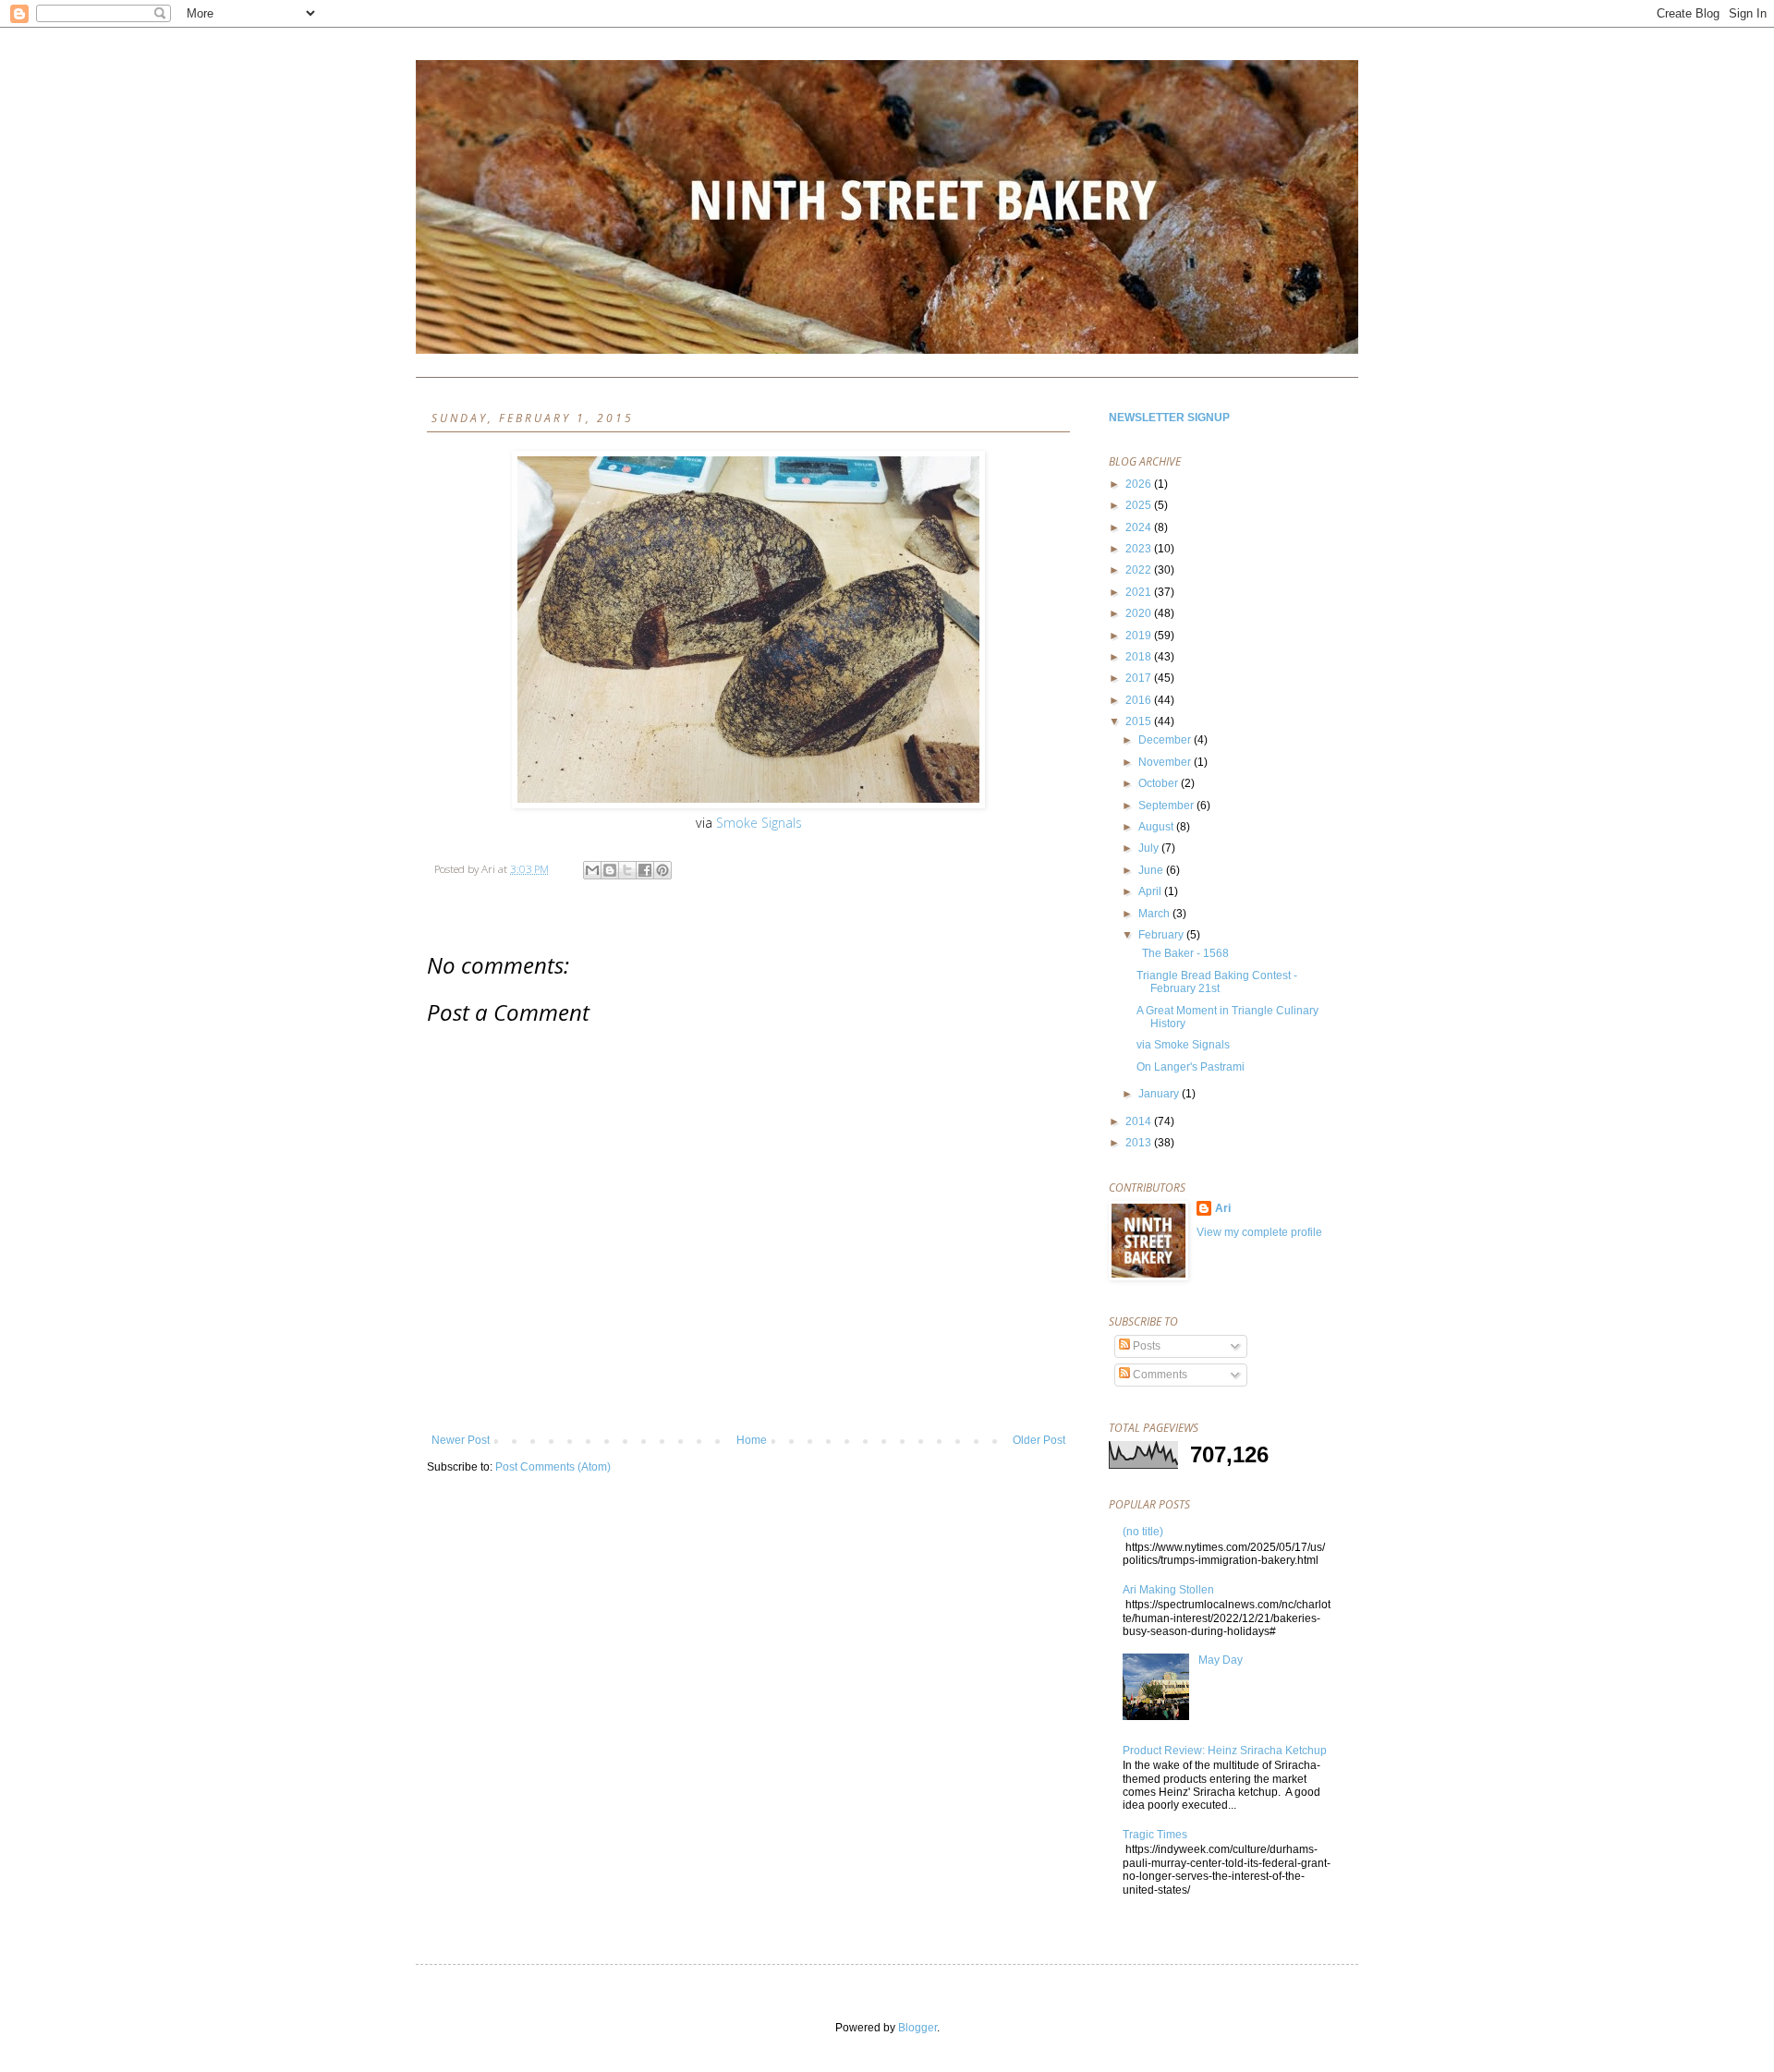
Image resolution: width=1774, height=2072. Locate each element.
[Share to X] (627, 870)
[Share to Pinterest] (662, 870)
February (1162, 935)
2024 (1140, 527)
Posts (1145, 1346)
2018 (1140, 657)
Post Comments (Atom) (553, 1467)
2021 (1140, 592)
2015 (1140, 721)
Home (752, 1440)
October (1160, 783)
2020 (1140, 613)
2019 (1140, 636)
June (1152, 870)
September (1167, 806)
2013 (1140, 1143)
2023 (1140, 549)
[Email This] (592, 870)
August (1157, 827)
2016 (1140, 700)
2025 (1140, 505)
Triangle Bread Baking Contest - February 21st (1217, 982)
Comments (1159, 1375)
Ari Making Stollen (1168, 1590)
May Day (1221, 1660)
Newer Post (461, 1440)
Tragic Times (1155, 1835)
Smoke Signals (759, 823)
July (1150, 848)
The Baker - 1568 (1183, 953)
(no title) (1143, 1532)
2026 (1140, 484)
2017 (1140, 678)
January (1160, 1094)
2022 (1140, 570)
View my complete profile (1259, 1232)
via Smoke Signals (1183, 1045)
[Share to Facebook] (645, 870)
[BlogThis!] (610, 870)
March (1155, 914)
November (1166, 762)
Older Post (1039, 1440)
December (1166, 740)
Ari (1223, 1208)
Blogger (917, 2028)
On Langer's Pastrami (1191, 1067)
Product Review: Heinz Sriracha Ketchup (1225, 1751)
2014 (1140, 1121)
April (1151, 891)
